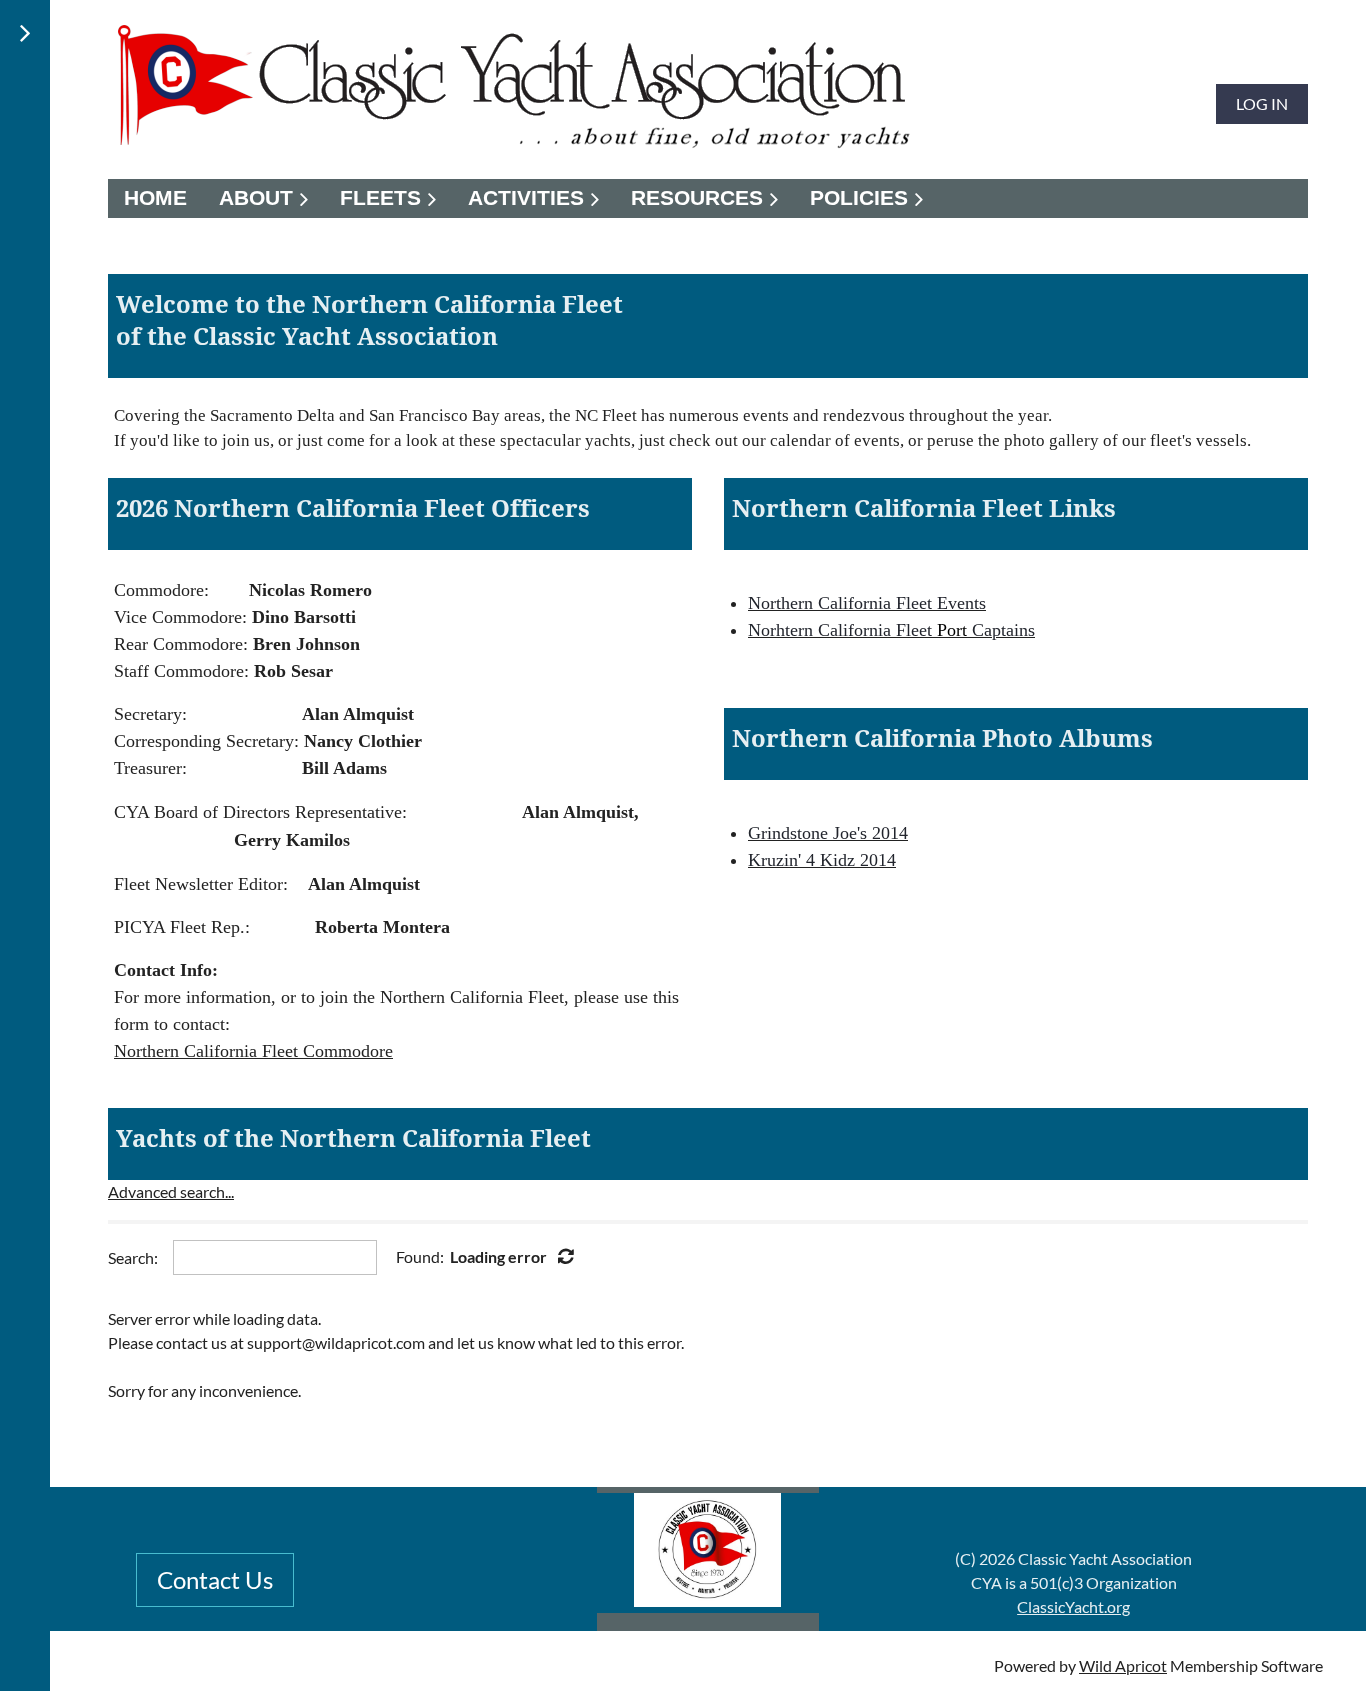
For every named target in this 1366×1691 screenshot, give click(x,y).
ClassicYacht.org (1073, 1606)
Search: (133, 1257)
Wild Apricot (1123, 1665)
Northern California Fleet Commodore (253, 1051)
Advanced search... (171, 1191)
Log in (1262, 103)
